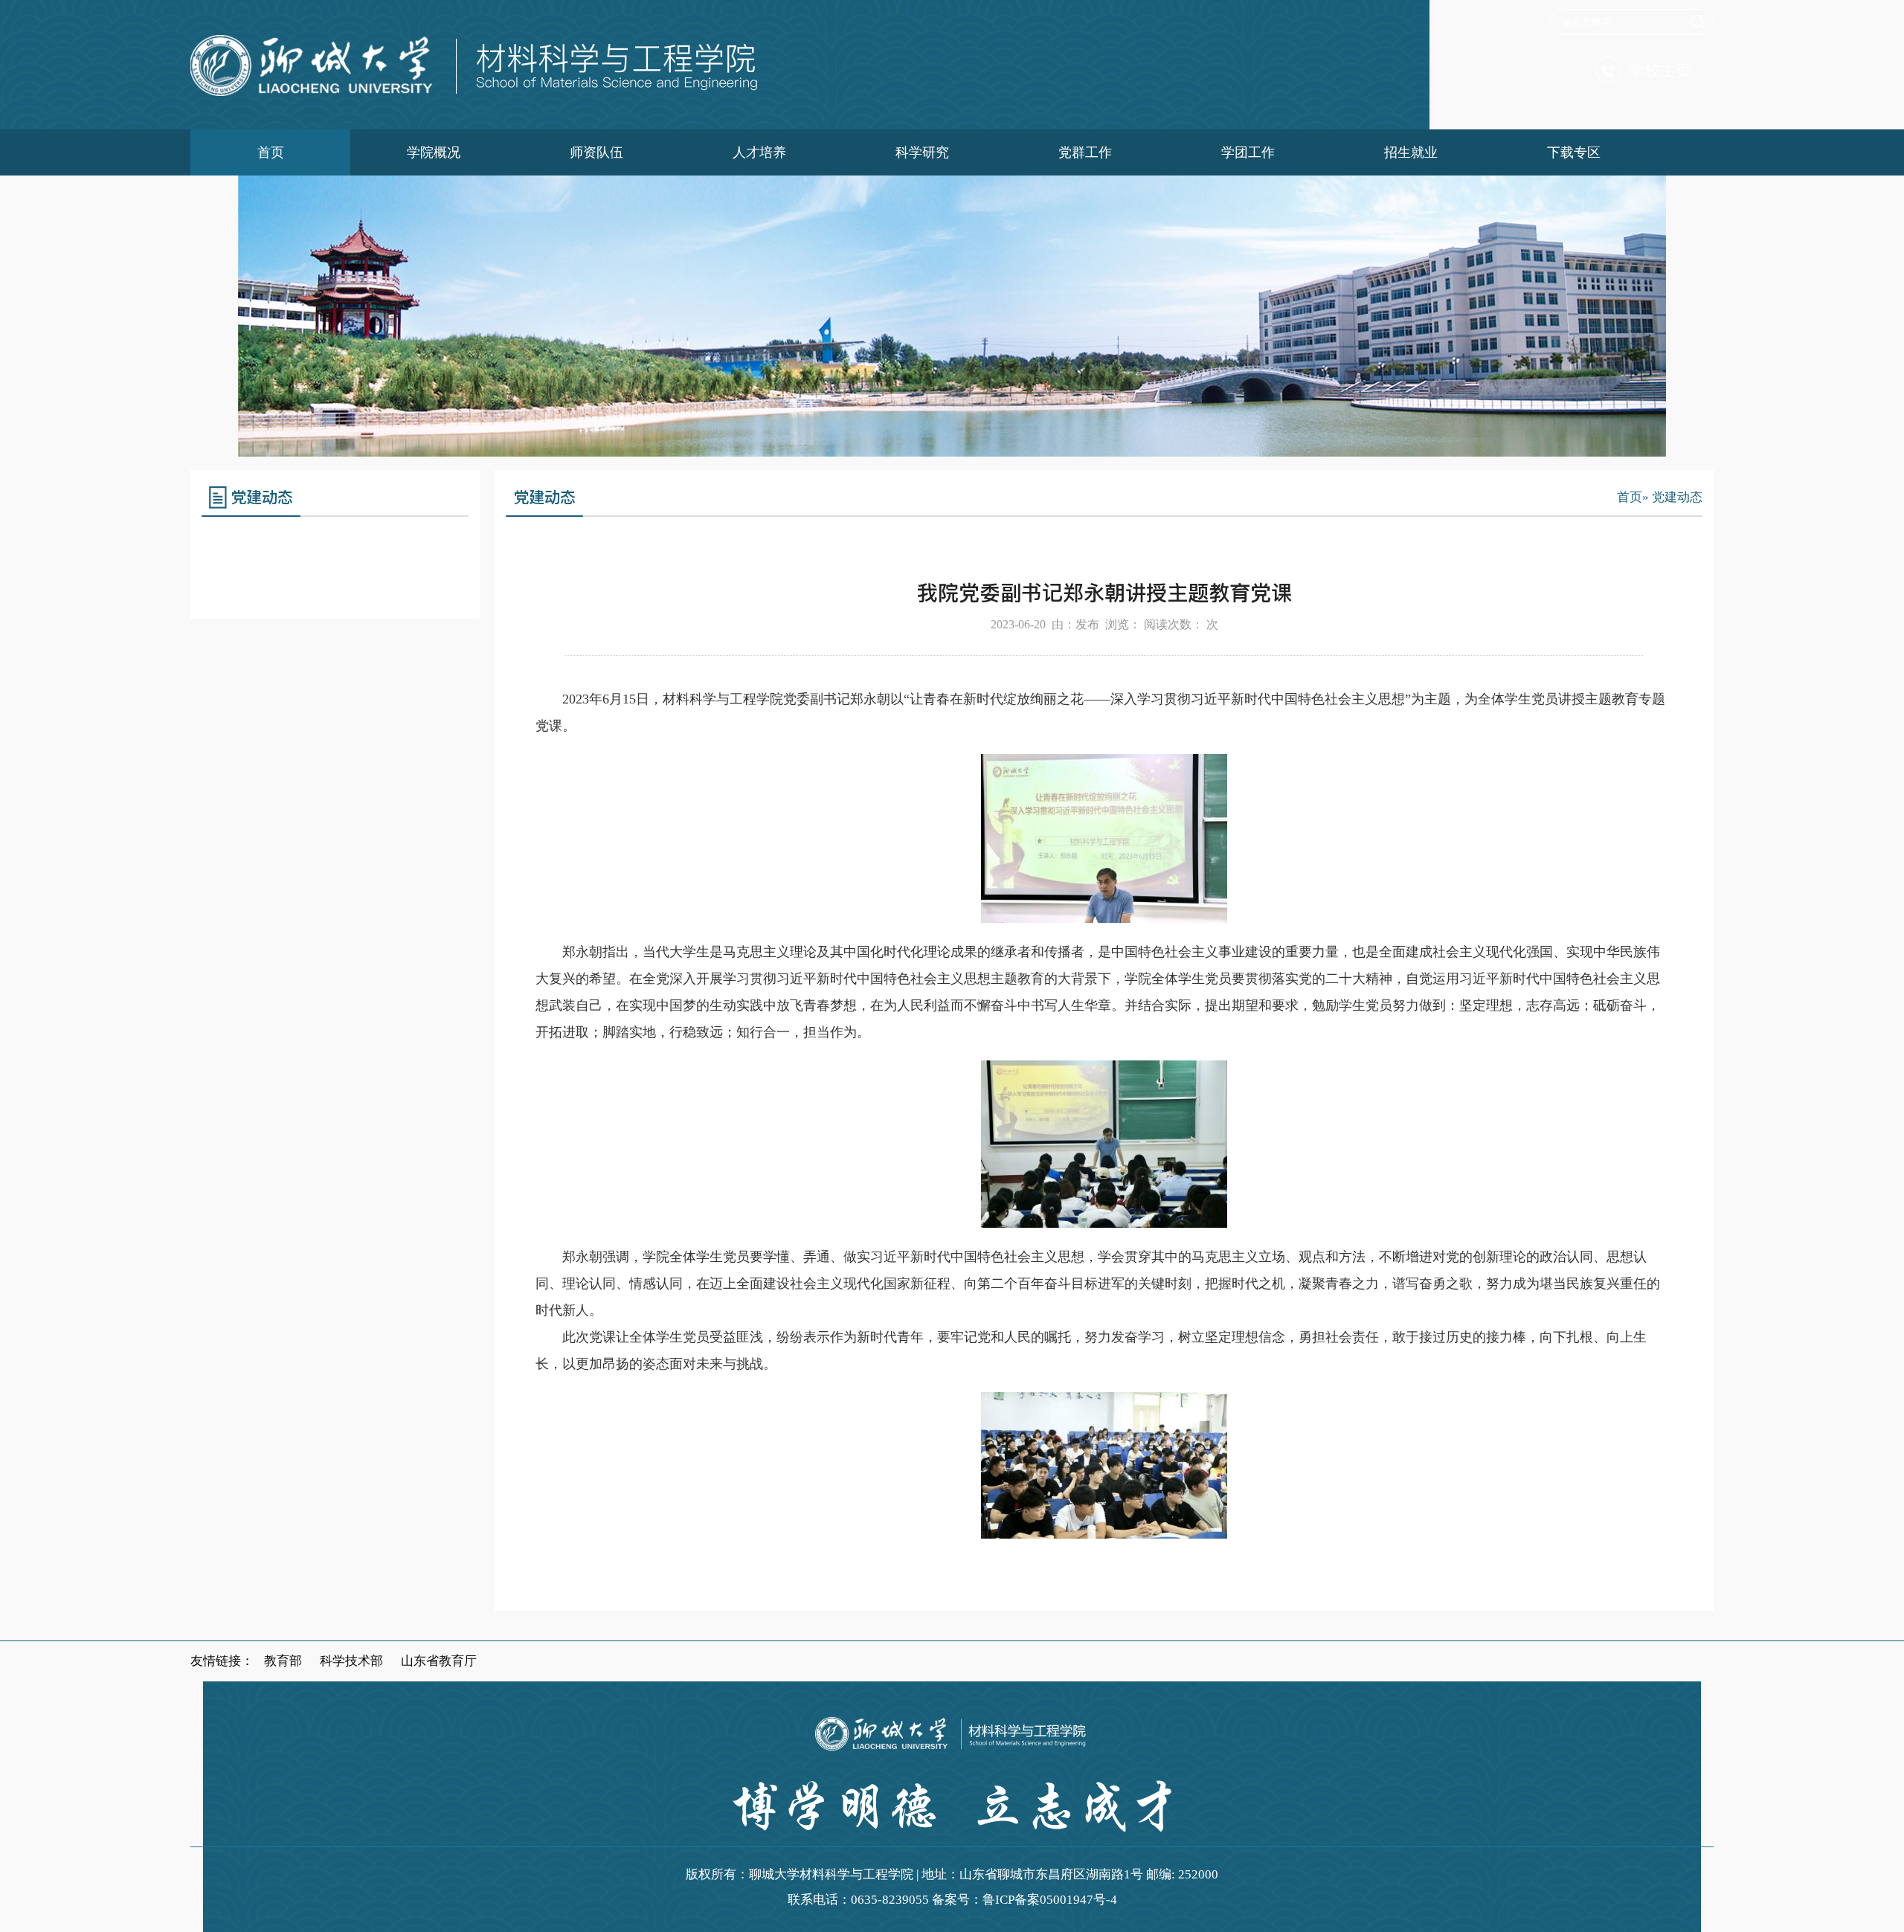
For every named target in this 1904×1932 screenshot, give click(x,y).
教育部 (283, 1661)
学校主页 (1660, 71)
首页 (271, 152)
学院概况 (434, 152)
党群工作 (1085, 152)
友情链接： (222, 1661)
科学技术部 (351, 1661)
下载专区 (1574, 152)
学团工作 (1248, 152)
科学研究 (922, 152)
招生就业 (1411, 152)
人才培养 (759, 152)
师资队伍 (596, 152)
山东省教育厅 (439, 1661)
